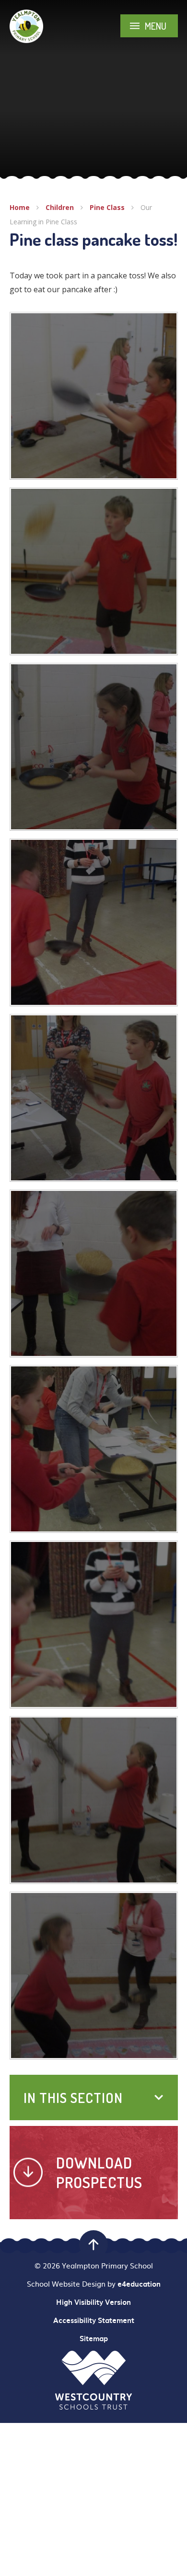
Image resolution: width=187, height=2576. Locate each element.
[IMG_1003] (94, 396)
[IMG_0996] (94, 747)
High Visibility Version (93, 2302)
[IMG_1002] (94, 571)
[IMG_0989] (94, 1449)
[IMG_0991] (94, 1273)
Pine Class (107, 207)
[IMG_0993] (94, 1098)
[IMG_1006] (94, 1976)
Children (60, 207)
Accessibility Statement (94, 2320)
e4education (139, 2284)
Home (20, 207)
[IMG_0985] (94, 1800)
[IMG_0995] (94, 922)
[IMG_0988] (94, 1624)
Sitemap (94, 2338)
